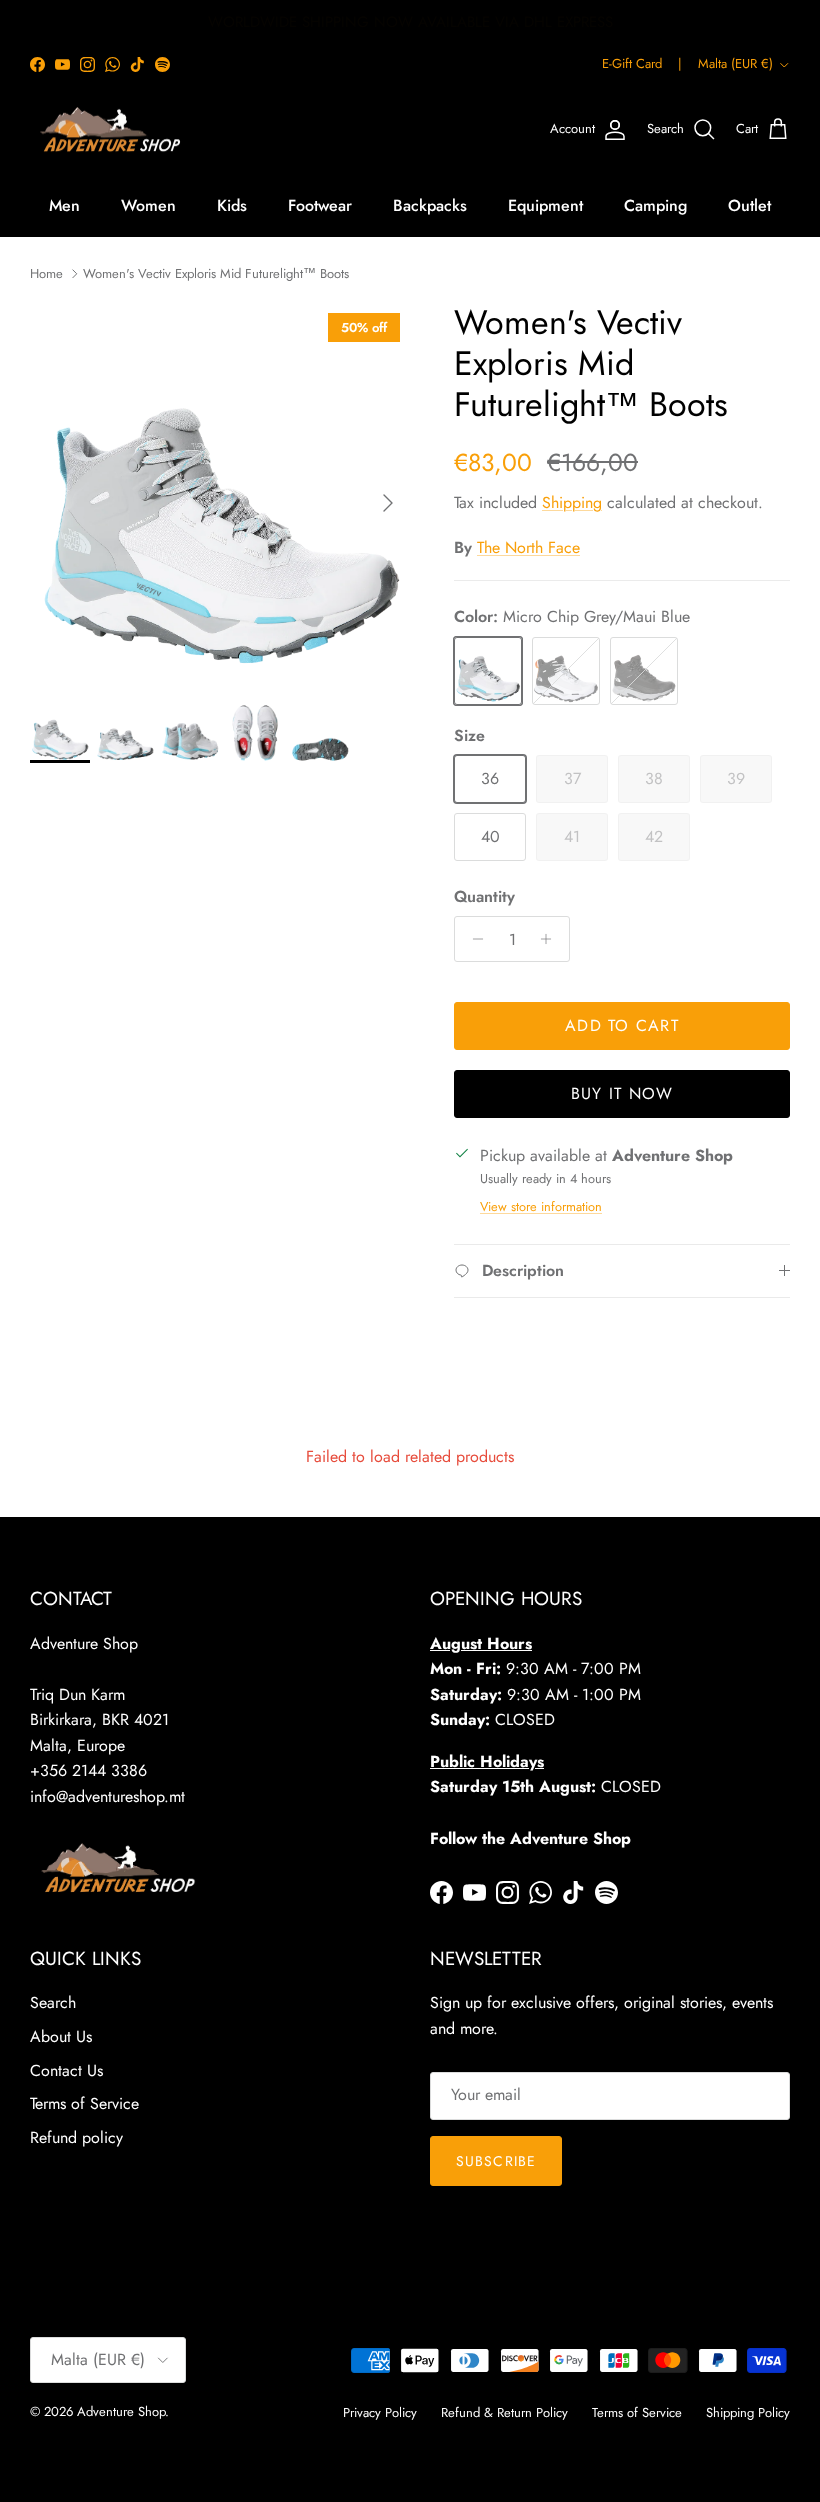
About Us (61, 2036)
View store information (541, 1206)
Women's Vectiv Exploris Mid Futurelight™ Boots (216, 273)
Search (53, 2002)
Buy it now (622, 1093)
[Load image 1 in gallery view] (220, 493)
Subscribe (496, 2161)
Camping (655, 205)
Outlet (749, 205)
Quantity (484, 897)
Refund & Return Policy (504, 2412)
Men (64, 205)
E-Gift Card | (642, 63)
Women (148, 205)
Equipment (545, 205)
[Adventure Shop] (107, 130)
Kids (232, 205)
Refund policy (76, 2137)
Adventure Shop (121, 2411)
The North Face (528, 547)
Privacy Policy (380, 2412)
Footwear (320, 205)
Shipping (572, 502)
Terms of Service (84, 2103)
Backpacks (430, 205)
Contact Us (66, 2070)
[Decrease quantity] (472, 939)
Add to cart (622, 1025)
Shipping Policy (748, 2412)
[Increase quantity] (551, 939)
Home (46, 273)
